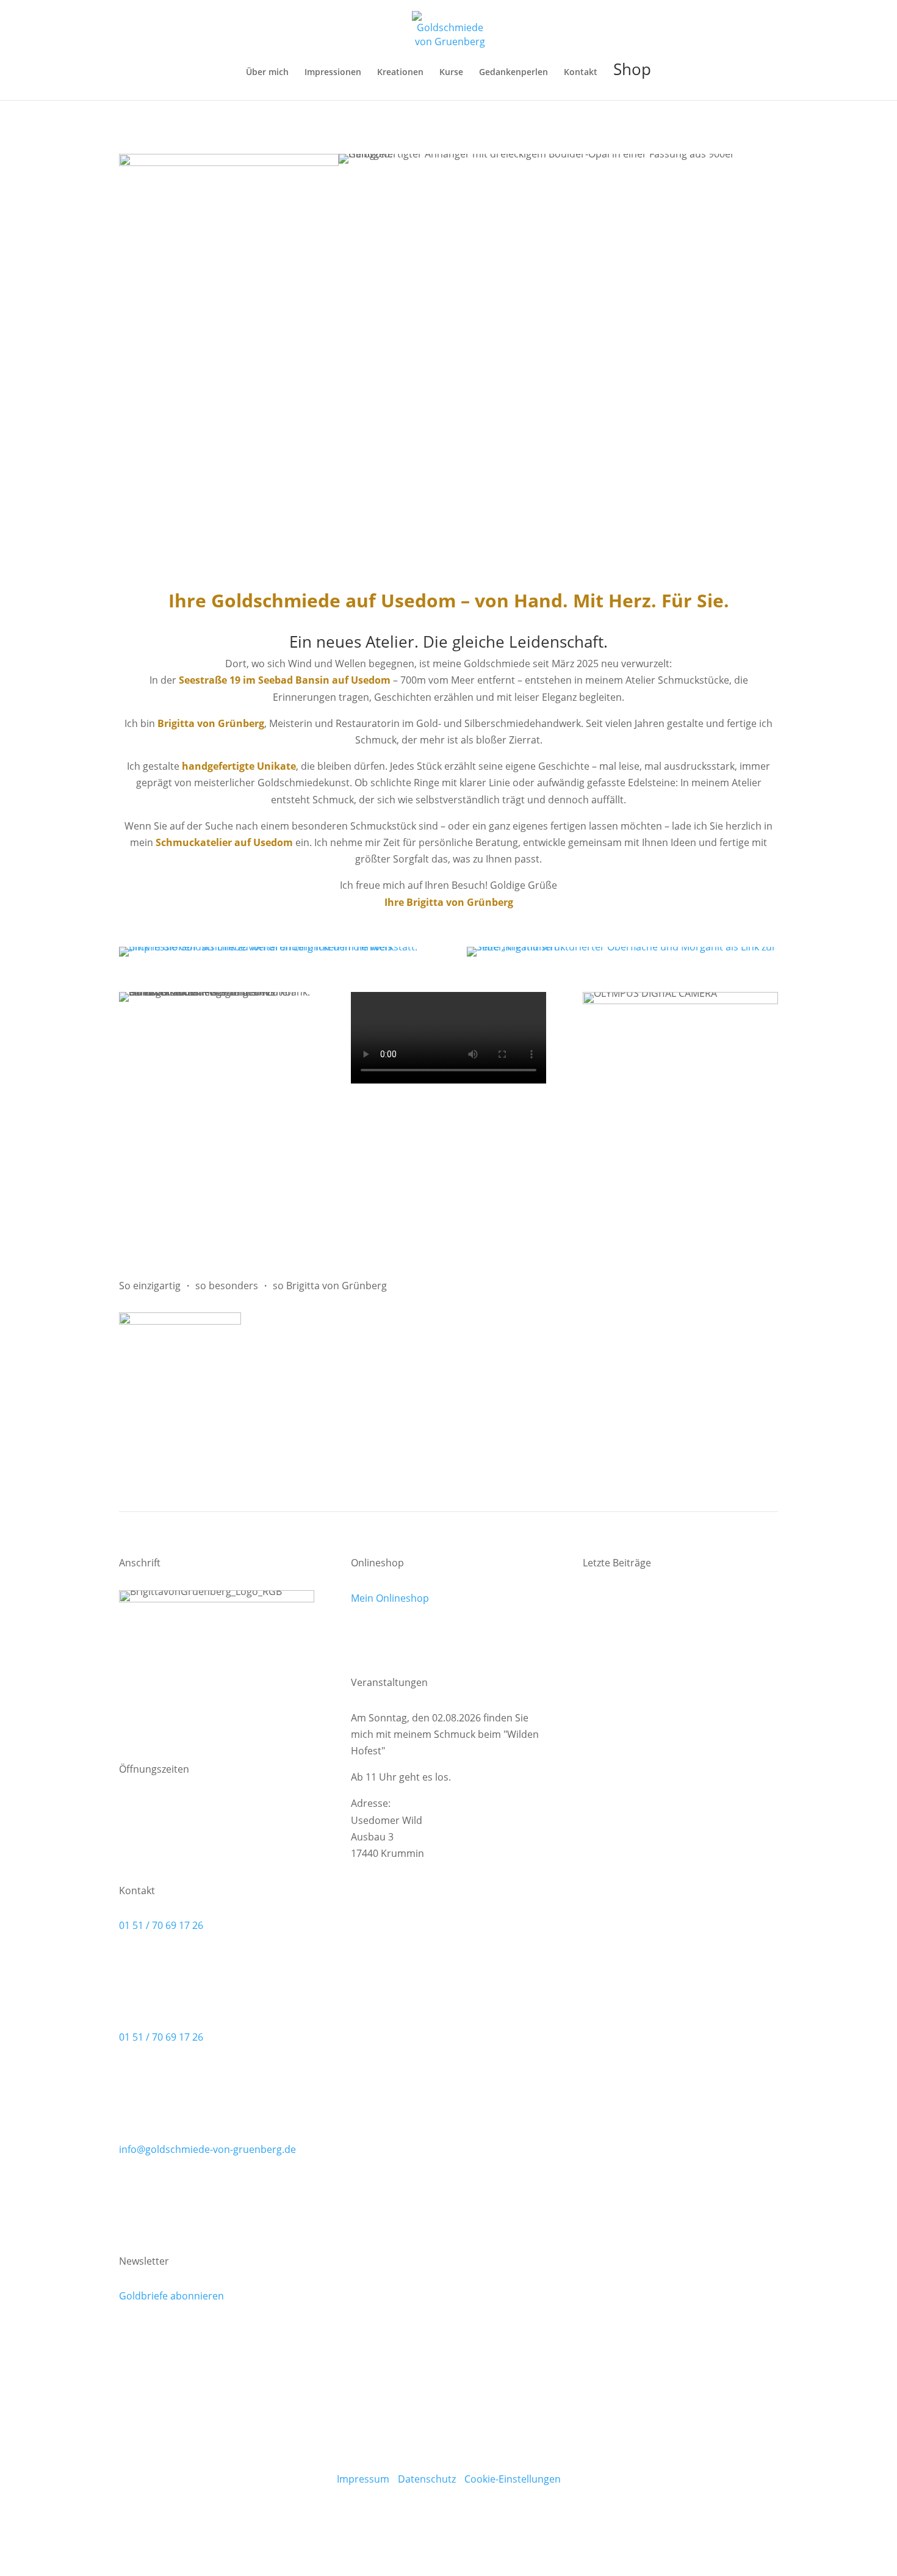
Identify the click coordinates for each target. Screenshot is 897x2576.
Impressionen (333, 73)
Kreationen (400, 73)
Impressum (363, 2479)
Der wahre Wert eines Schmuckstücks (669, 1598)
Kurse (451, 73)
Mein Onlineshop (390, 1598)
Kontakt (581, 73)
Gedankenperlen (513, 73)
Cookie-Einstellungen (513, 2479)
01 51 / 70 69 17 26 (161, 1925)
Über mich (267, 73)
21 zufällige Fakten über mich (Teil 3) (665, 1734)
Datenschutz (427, 2479)
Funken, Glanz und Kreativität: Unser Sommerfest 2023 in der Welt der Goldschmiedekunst (667, 1848)
